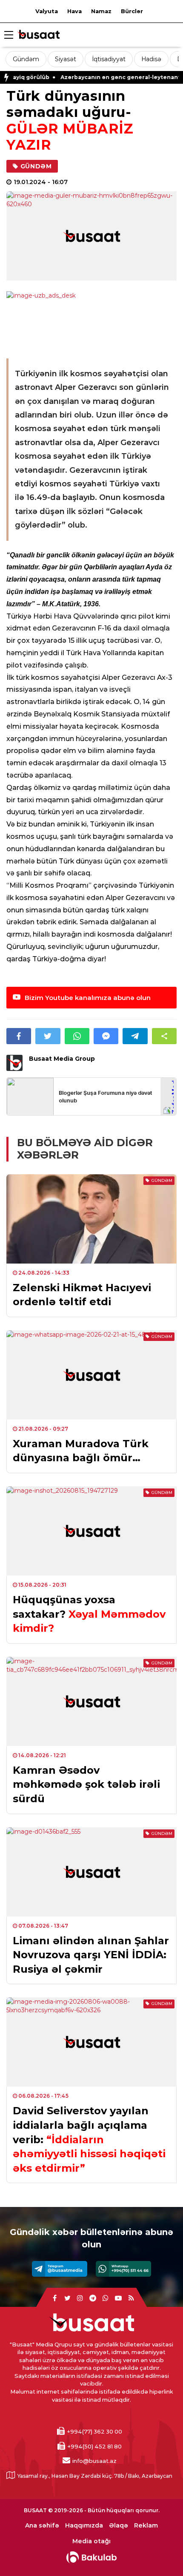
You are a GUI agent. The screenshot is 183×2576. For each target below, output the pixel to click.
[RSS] (131, 2298)
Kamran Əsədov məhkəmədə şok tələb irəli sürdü (86, 1784)
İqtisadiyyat (109, 59)
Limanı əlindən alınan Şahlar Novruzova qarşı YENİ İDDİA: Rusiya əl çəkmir (91, 1955)
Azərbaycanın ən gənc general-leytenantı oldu (104, 77)
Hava (74, 11)
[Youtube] (118, 2298)
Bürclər (132, 11)
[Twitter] (67, 2298)
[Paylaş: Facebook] (19, 1036)
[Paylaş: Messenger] (106, 1036)
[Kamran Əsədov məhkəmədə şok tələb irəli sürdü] (91, 1701)
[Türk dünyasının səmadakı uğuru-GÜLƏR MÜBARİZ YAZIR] (91, 236)
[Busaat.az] (38, 36)
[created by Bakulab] (91, 2557)
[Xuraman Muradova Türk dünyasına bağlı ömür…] (91, 1375)
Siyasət (66, 59)
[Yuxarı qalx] (159, 2552)
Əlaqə (119, 2526)
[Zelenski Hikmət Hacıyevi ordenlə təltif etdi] (91, 1219)
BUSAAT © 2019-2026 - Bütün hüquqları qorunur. (92, 2510)
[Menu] (9, 35)
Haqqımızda (84, 2526)
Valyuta (47, 11)
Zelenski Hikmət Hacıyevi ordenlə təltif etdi (82, 1295)
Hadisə (151, 59)
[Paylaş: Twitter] (48, 1036)
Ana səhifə (42, 2526)
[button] (164, 1036)
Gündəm (26, 59)
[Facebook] (54, 2298)
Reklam (146, 2526)
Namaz (101, 11)
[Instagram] (80, 2298)
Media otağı (91, 2541)
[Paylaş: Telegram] (135, 1036)
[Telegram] (60, 2269)
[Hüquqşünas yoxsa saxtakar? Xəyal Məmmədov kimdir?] (91, 1531)
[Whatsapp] (123, 2269)
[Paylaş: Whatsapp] (77, 1036)
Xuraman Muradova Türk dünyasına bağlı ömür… (81, 1451)
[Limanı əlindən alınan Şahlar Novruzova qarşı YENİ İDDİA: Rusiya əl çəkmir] (91, 1872)
